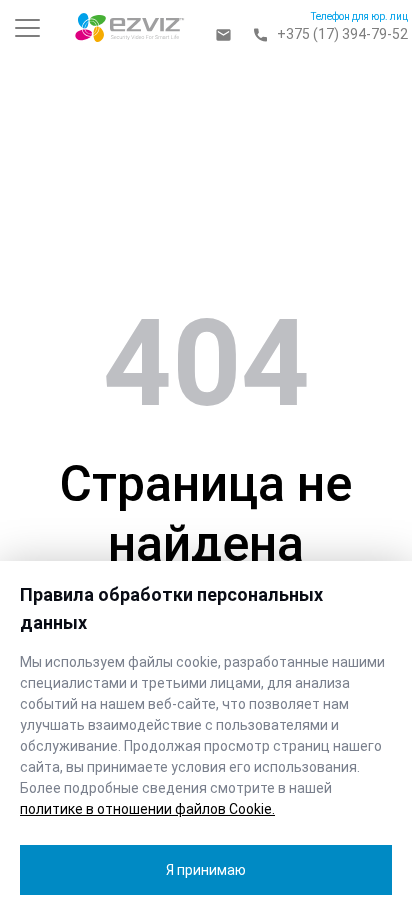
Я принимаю (206, 870)
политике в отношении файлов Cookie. (147, 809)
